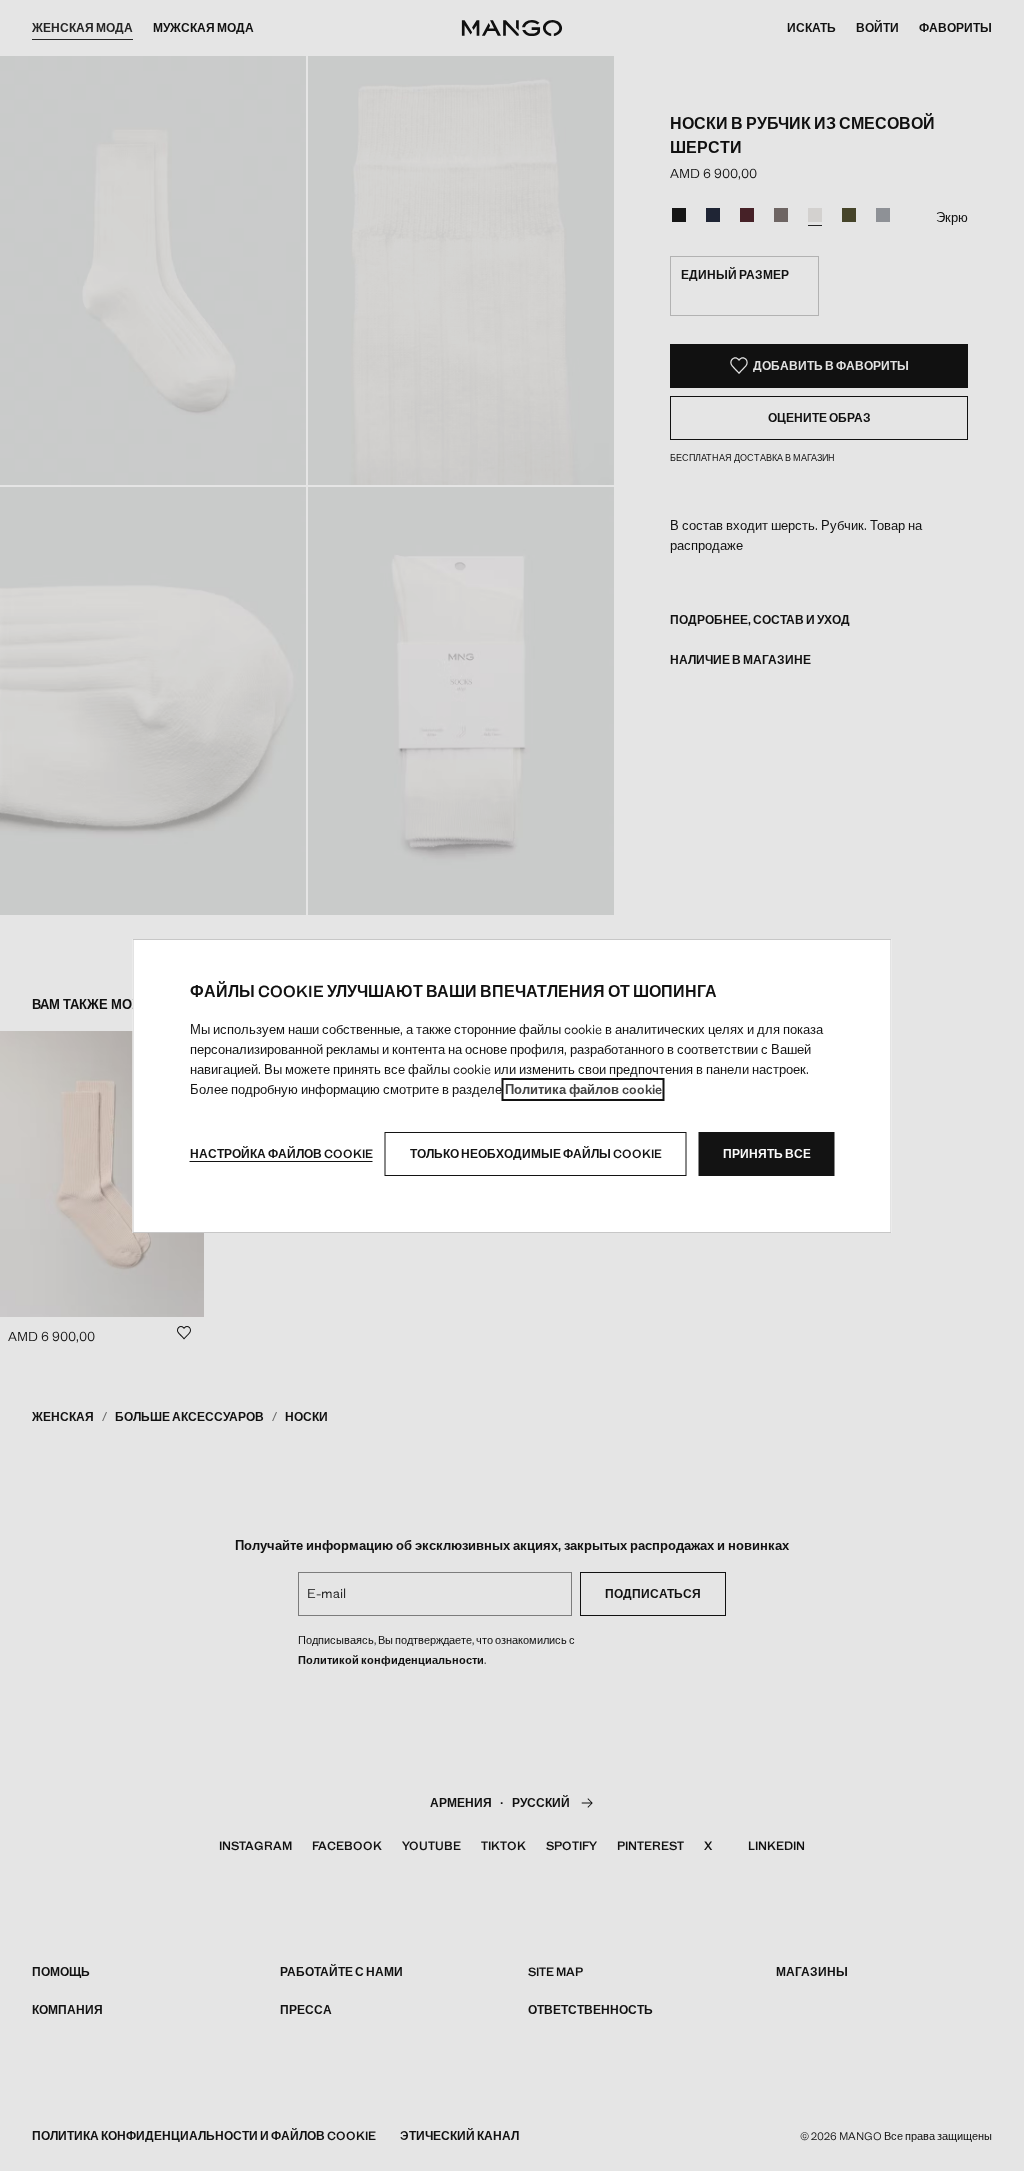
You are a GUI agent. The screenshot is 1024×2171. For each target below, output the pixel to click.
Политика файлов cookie (583, 1089)
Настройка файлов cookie (281, 1154)
